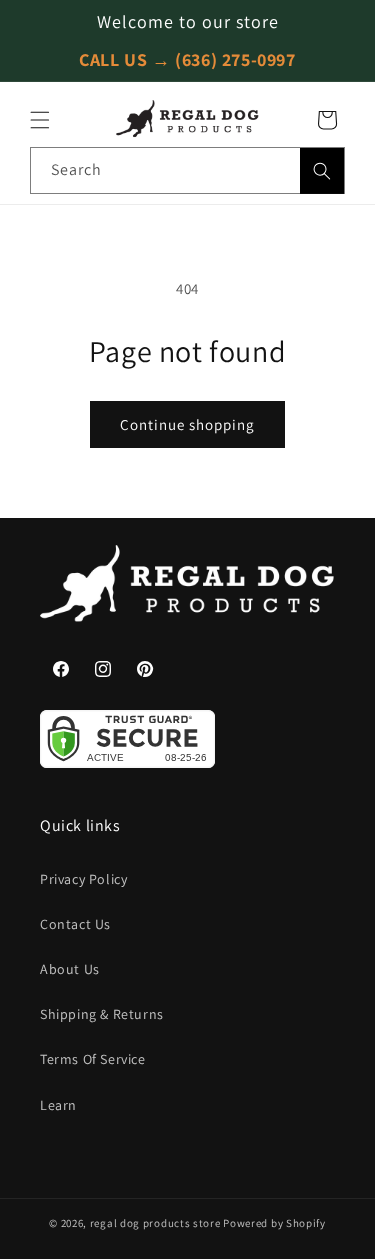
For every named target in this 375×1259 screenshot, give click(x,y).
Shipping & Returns (102, 1014)
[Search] (322, 171)
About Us (70, 969)
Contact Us (75, 924)
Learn (58, 1105)
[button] (40, 120)
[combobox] (187, 170)
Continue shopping (187, 424)
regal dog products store (155, 1223)
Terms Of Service (93, 1059)
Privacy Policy (83, 879)
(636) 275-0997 (235, 59)
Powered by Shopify (274, 1223)
